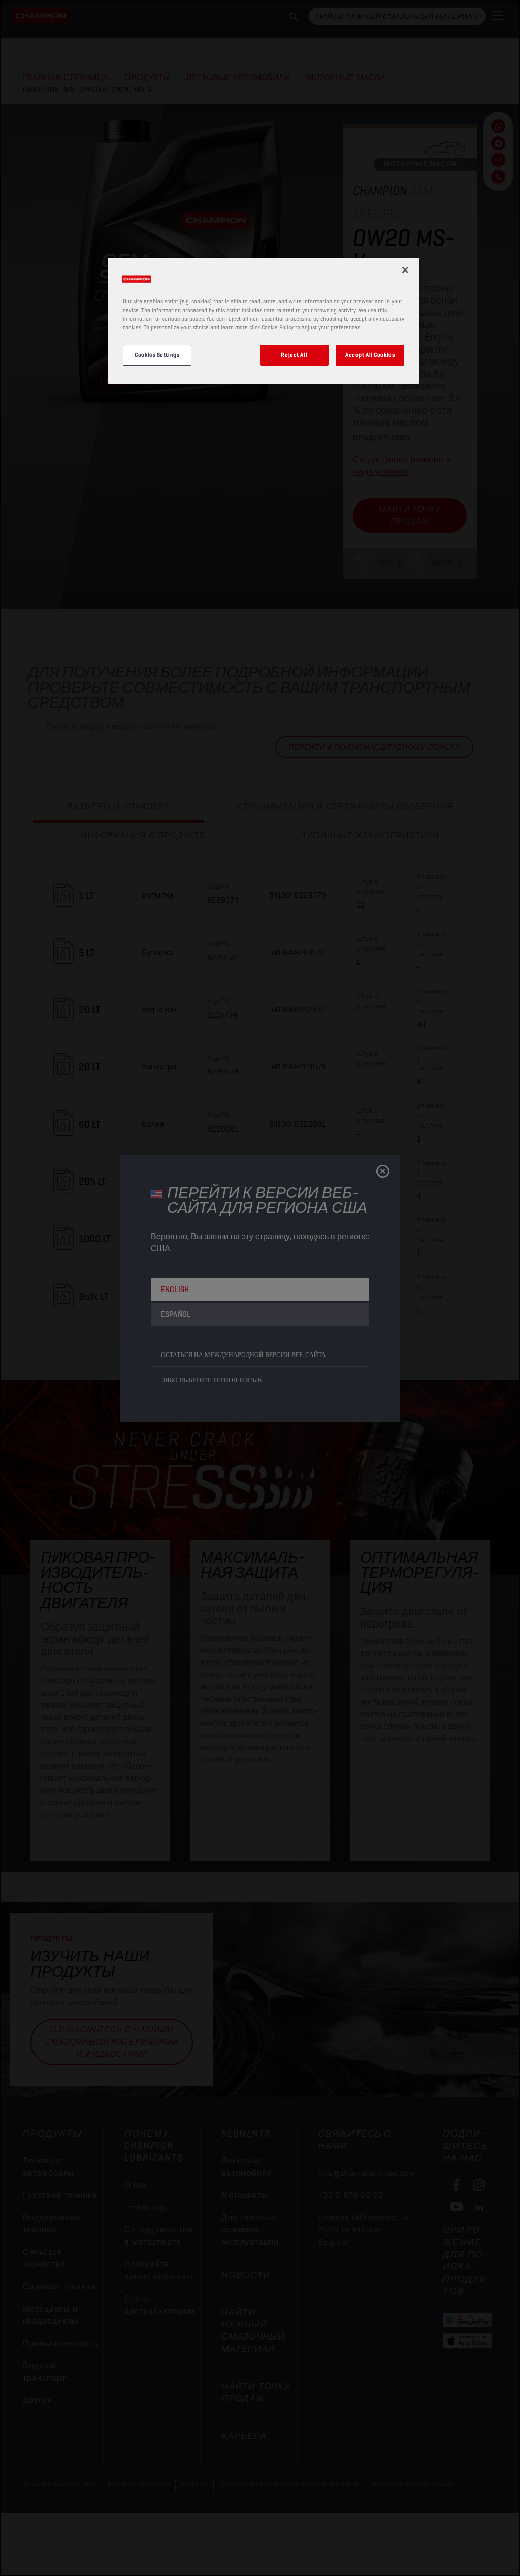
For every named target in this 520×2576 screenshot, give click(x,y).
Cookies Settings (157, 355)
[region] (264, 321)
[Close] (405, 270)
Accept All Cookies (370, 355)
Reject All (294, 355)
